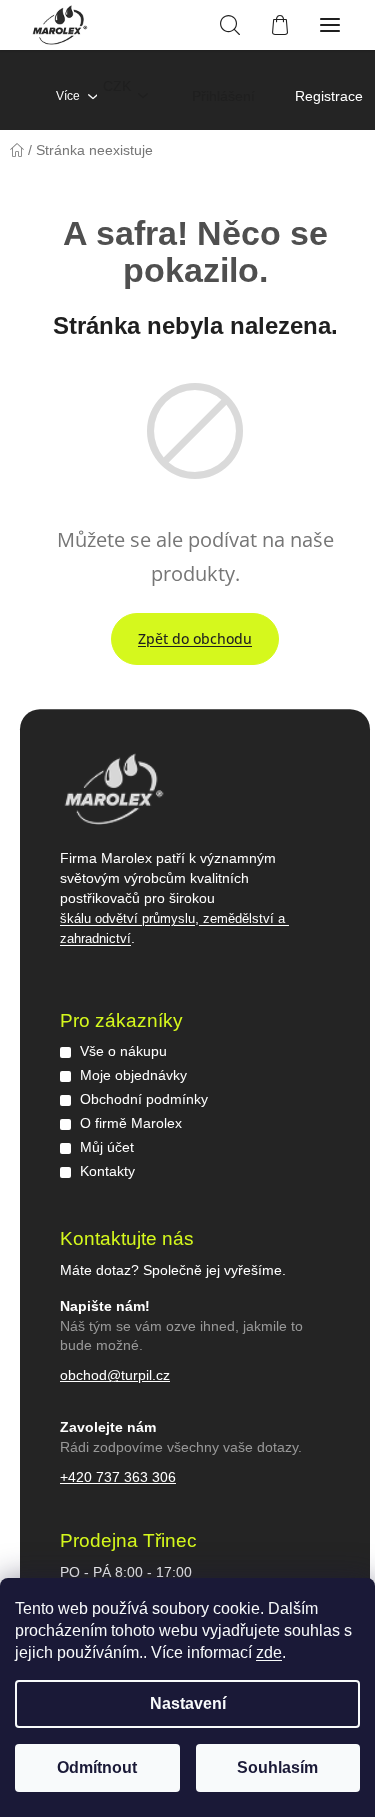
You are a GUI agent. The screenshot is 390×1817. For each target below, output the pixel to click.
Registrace (329, 96)
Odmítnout (97, 1767)
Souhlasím (277, 1767)
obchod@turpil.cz (115, 1375)
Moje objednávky (133, 1075)
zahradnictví (95, 938)
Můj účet (107, 1147)
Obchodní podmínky (144, 1099)
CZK (117, 86)
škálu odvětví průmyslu (127, 918)
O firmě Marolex (131, 1123)
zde (269, 1652)
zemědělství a (244, 918)
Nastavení (188, 1703)
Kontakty (107, 1171)
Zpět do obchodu (195, 638)
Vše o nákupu (123, 1051)
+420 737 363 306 (118, 1477)
